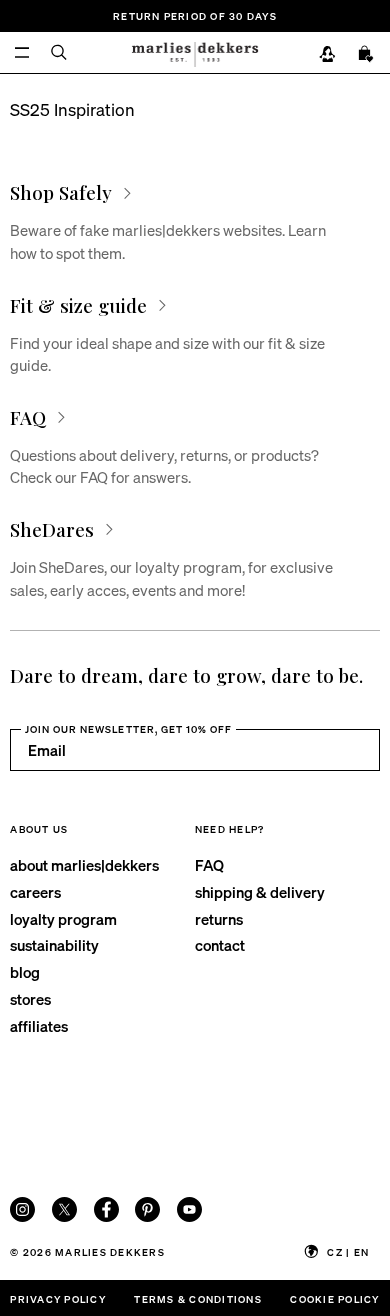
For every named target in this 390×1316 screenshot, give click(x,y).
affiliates (39, 1026)
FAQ (209, 865)
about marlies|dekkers (84, 865)
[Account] (327, 55)
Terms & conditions (197, 1298)
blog (25, 972)
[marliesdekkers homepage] (195, 53)
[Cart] (366, 55)
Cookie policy (334, 1298)
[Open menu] (22, 52)
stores (30, 999)
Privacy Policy (57, 1298)
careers (35, 892)
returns (219, 919)
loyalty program (63, 919)
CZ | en (348, 1251)
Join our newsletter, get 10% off (128, 728)
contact (220, 945)
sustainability (54, 945)
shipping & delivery (260, 892)
